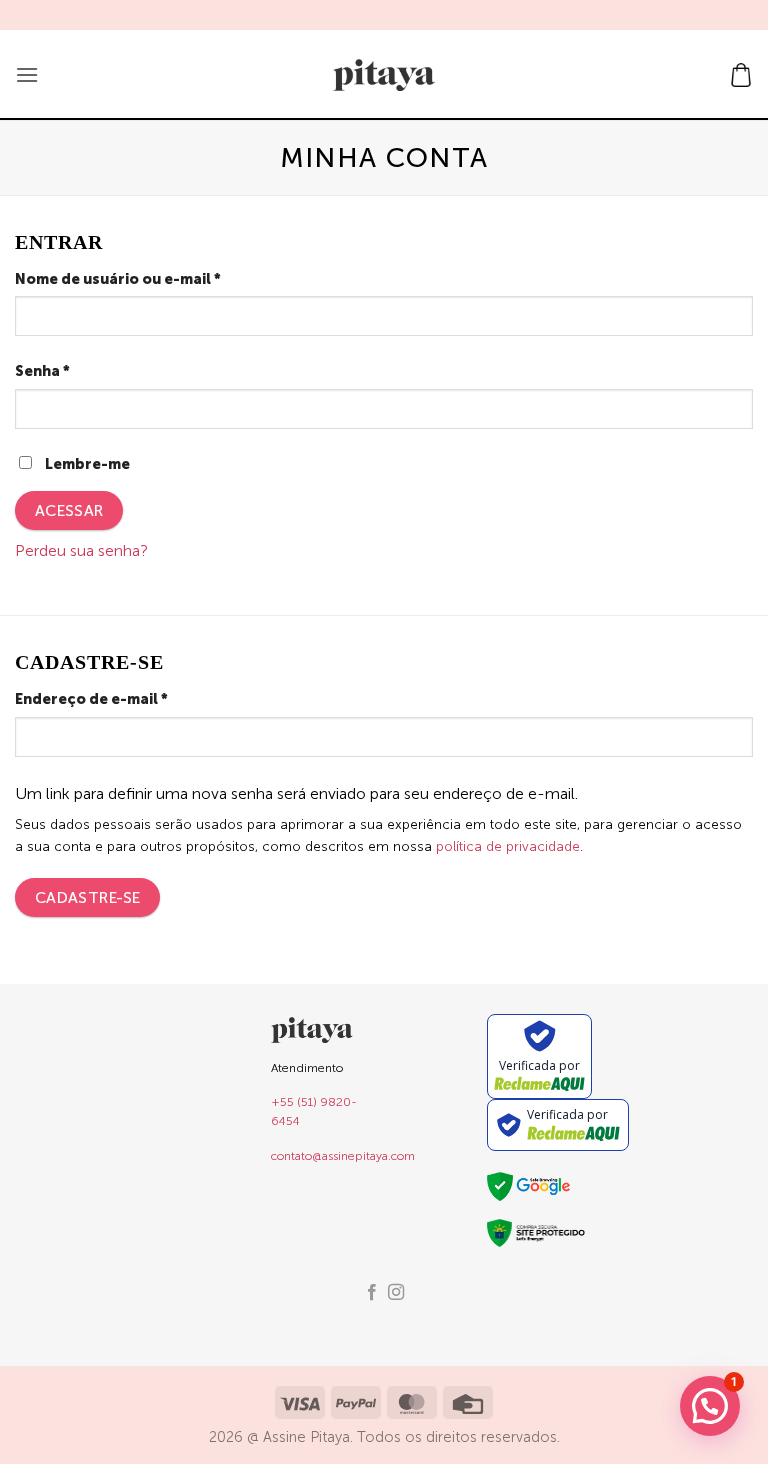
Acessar (69, 510)
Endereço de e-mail (135, 698)
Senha (86, 370)
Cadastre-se (88, 897)
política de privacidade (508, 846)
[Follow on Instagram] (396, 1293)
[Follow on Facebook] (372, 1293)
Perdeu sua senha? (81, 550)
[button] (27, 74)
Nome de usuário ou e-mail (162, 278)
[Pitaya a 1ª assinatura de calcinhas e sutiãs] (384, 75)
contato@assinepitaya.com (343, 1156)
